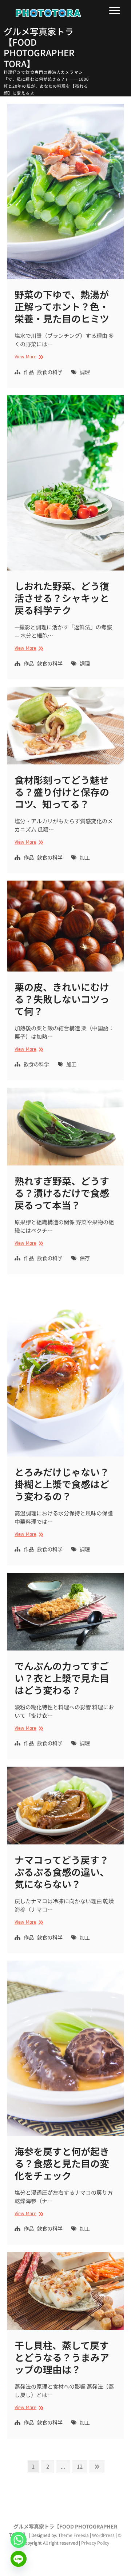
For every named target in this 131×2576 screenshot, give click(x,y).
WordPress (103, 2535)
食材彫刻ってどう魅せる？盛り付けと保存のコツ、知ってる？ (62, 792)
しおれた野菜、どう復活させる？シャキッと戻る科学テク (62, 598)
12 (82, 2466)
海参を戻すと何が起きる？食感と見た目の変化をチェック (62, 2163)
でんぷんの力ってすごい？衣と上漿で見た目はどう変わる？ (62, 1678)
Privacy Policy (95, 2543)
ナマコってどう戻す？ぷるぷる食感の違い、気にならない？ (62, 1872)
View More (28, 357)
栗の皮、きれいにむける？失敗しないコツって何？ (62, 999)
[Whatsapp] (19, 2540)
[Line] (19, 2559)
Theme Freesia (74, 2535)
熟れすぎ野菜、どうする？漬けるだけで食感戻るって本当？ (62, 1193)
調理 (85, 373)
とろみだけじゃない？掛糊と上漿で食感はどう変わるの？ (62, 1484)
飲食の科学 (50, 373)
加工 (85, 858)
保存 (85, 1259)
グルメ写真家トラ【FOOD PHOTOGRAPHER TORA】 (39, 47)
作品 (29, 373)
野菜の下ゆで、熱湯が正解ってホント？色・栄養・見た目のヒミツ (62, 306)
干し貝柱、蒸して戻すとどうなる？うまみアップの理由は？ (62, 2357)
